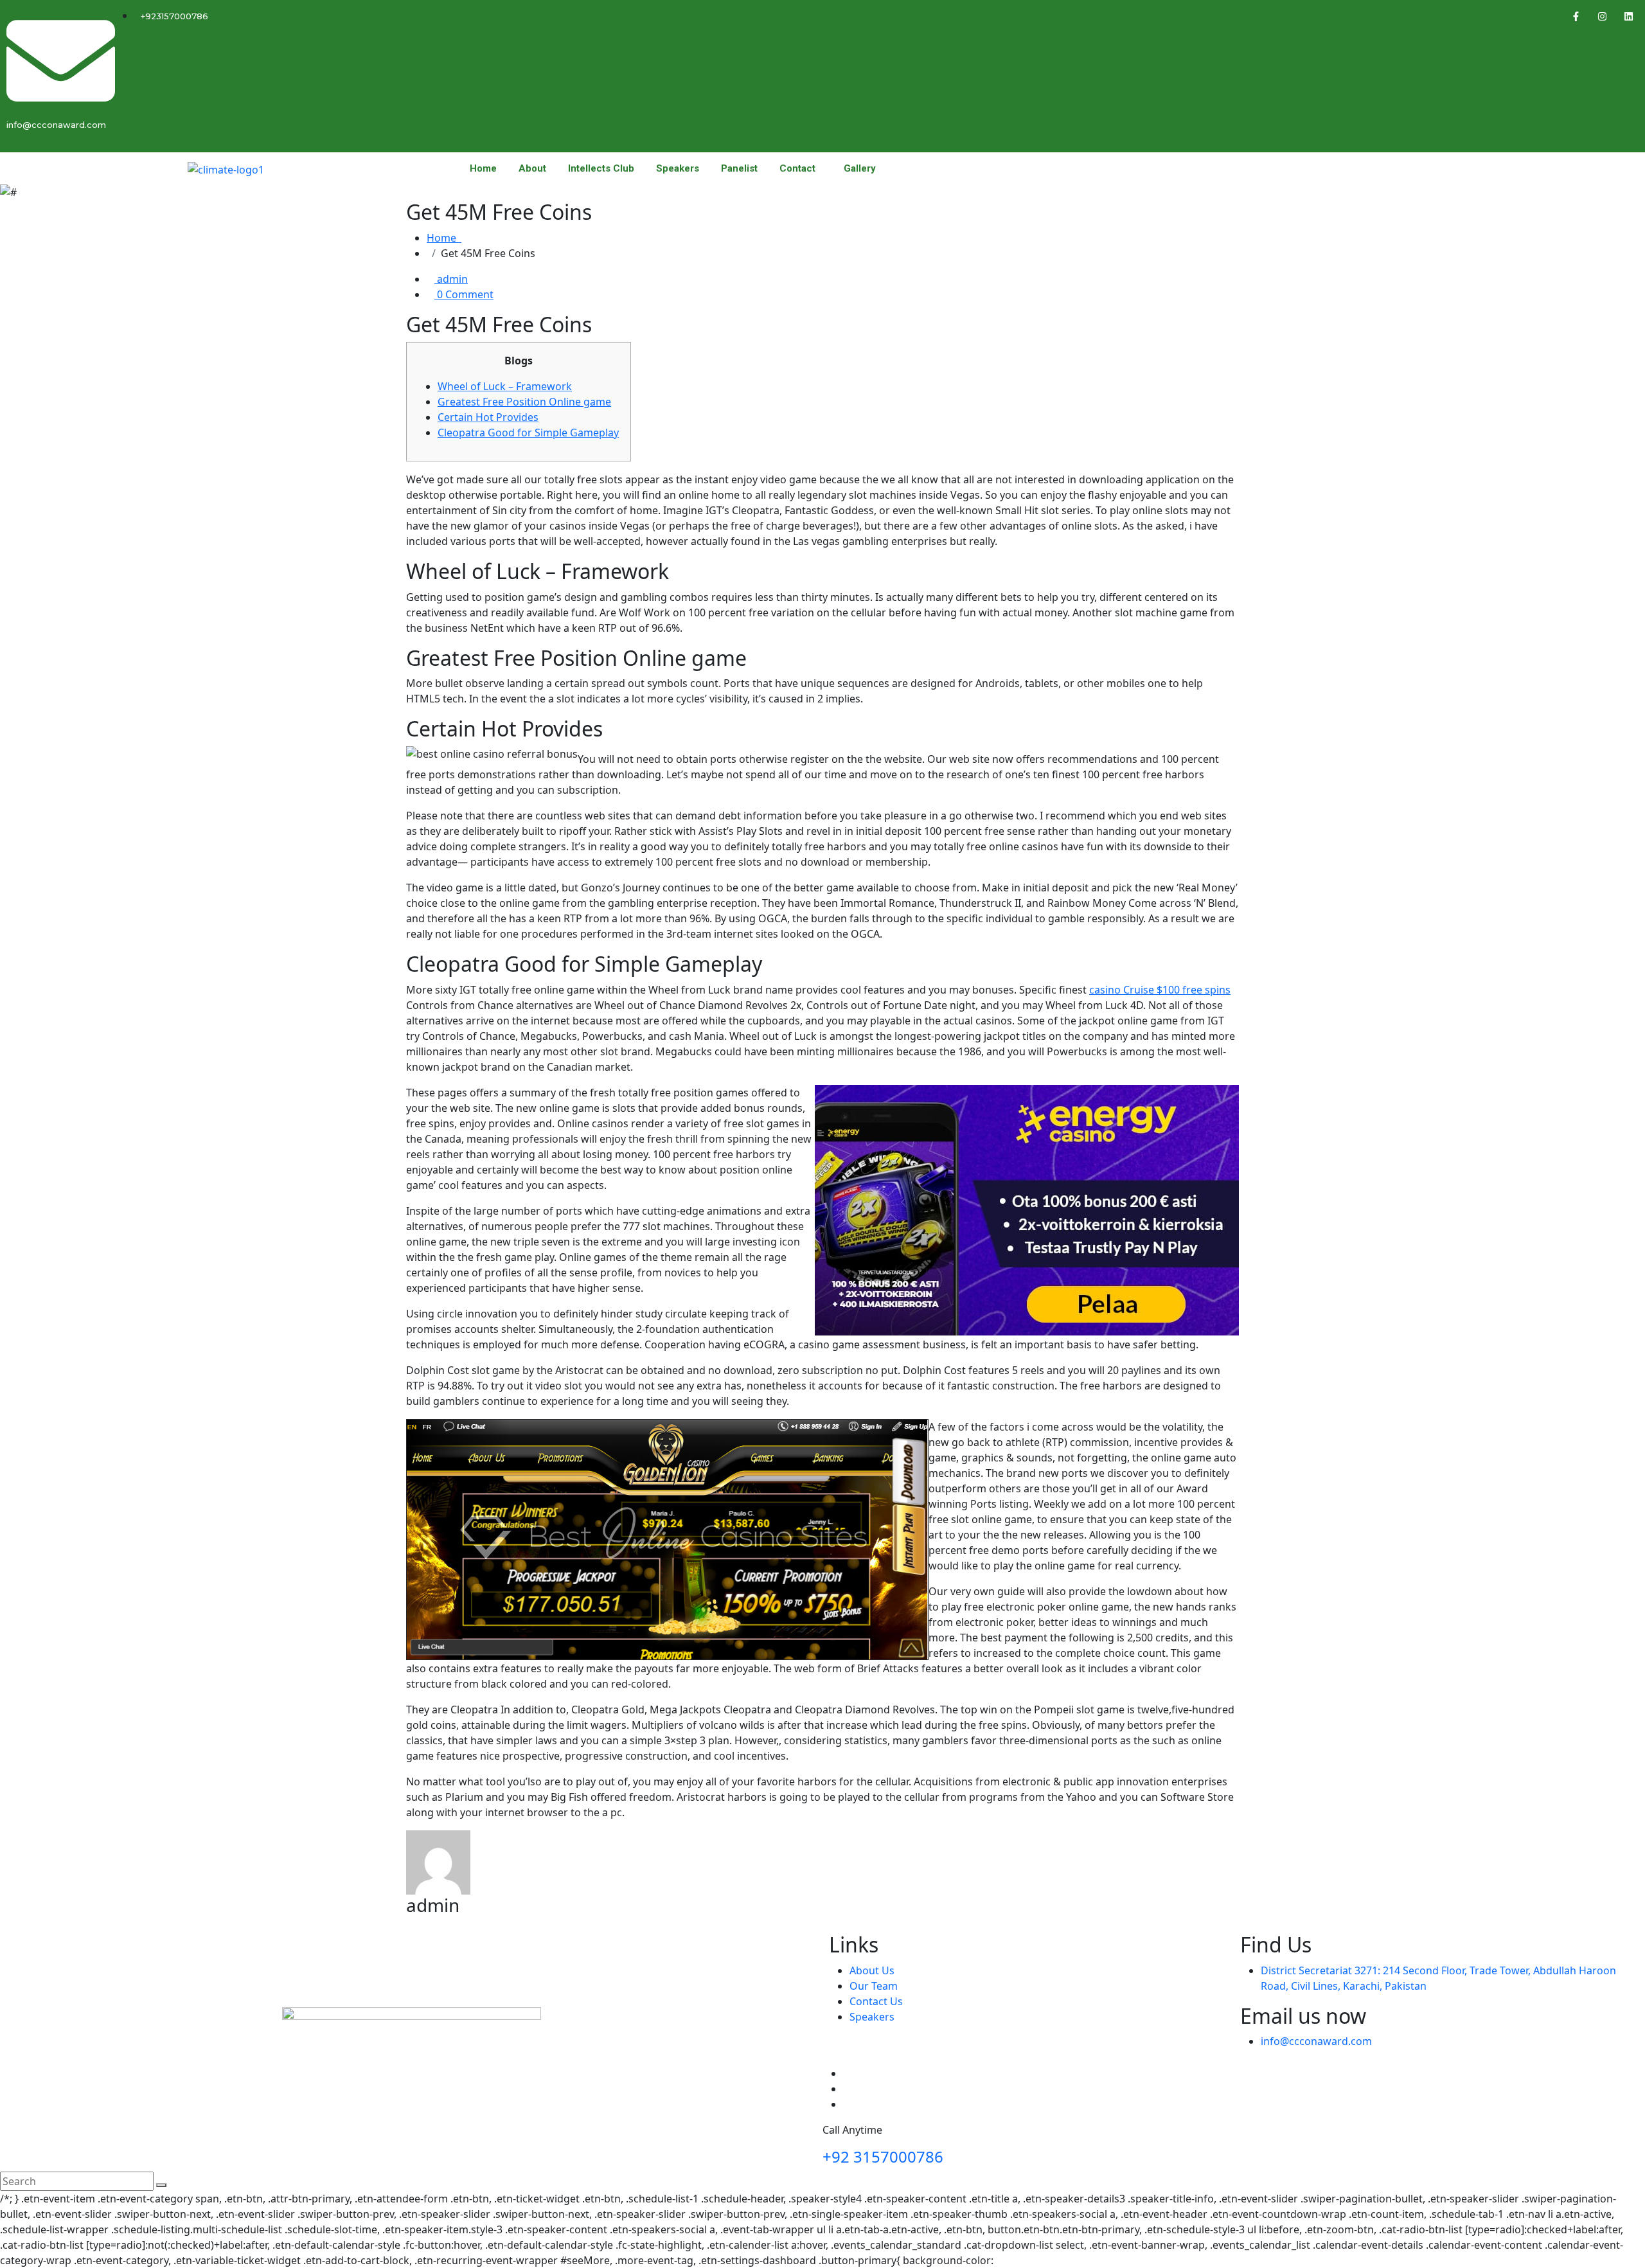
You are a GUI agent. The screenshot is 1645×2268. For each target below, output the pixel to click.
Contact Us (876, 2001)
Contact (797, 169)
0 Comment (464, 294)
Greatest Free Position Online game (524, 402)
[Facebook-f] (1576, 16)
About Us (872, 1970)
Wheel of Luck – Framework (505, 386)
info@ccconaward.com (1316, 2041)
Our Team (874, 1986)
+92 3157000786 (883, 2156)
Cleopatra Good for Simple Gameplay (528, 433)
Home (483, 169)
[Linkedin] (1629, 16)
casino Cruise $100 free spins (1160, 990)
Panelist (739, 169)
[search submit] (161, 2185)
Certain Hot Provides (488, 417)
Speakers (678, 169)
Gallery (860, 169)
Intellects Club (601, 169)
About (532, 169)
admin (451, 279)
